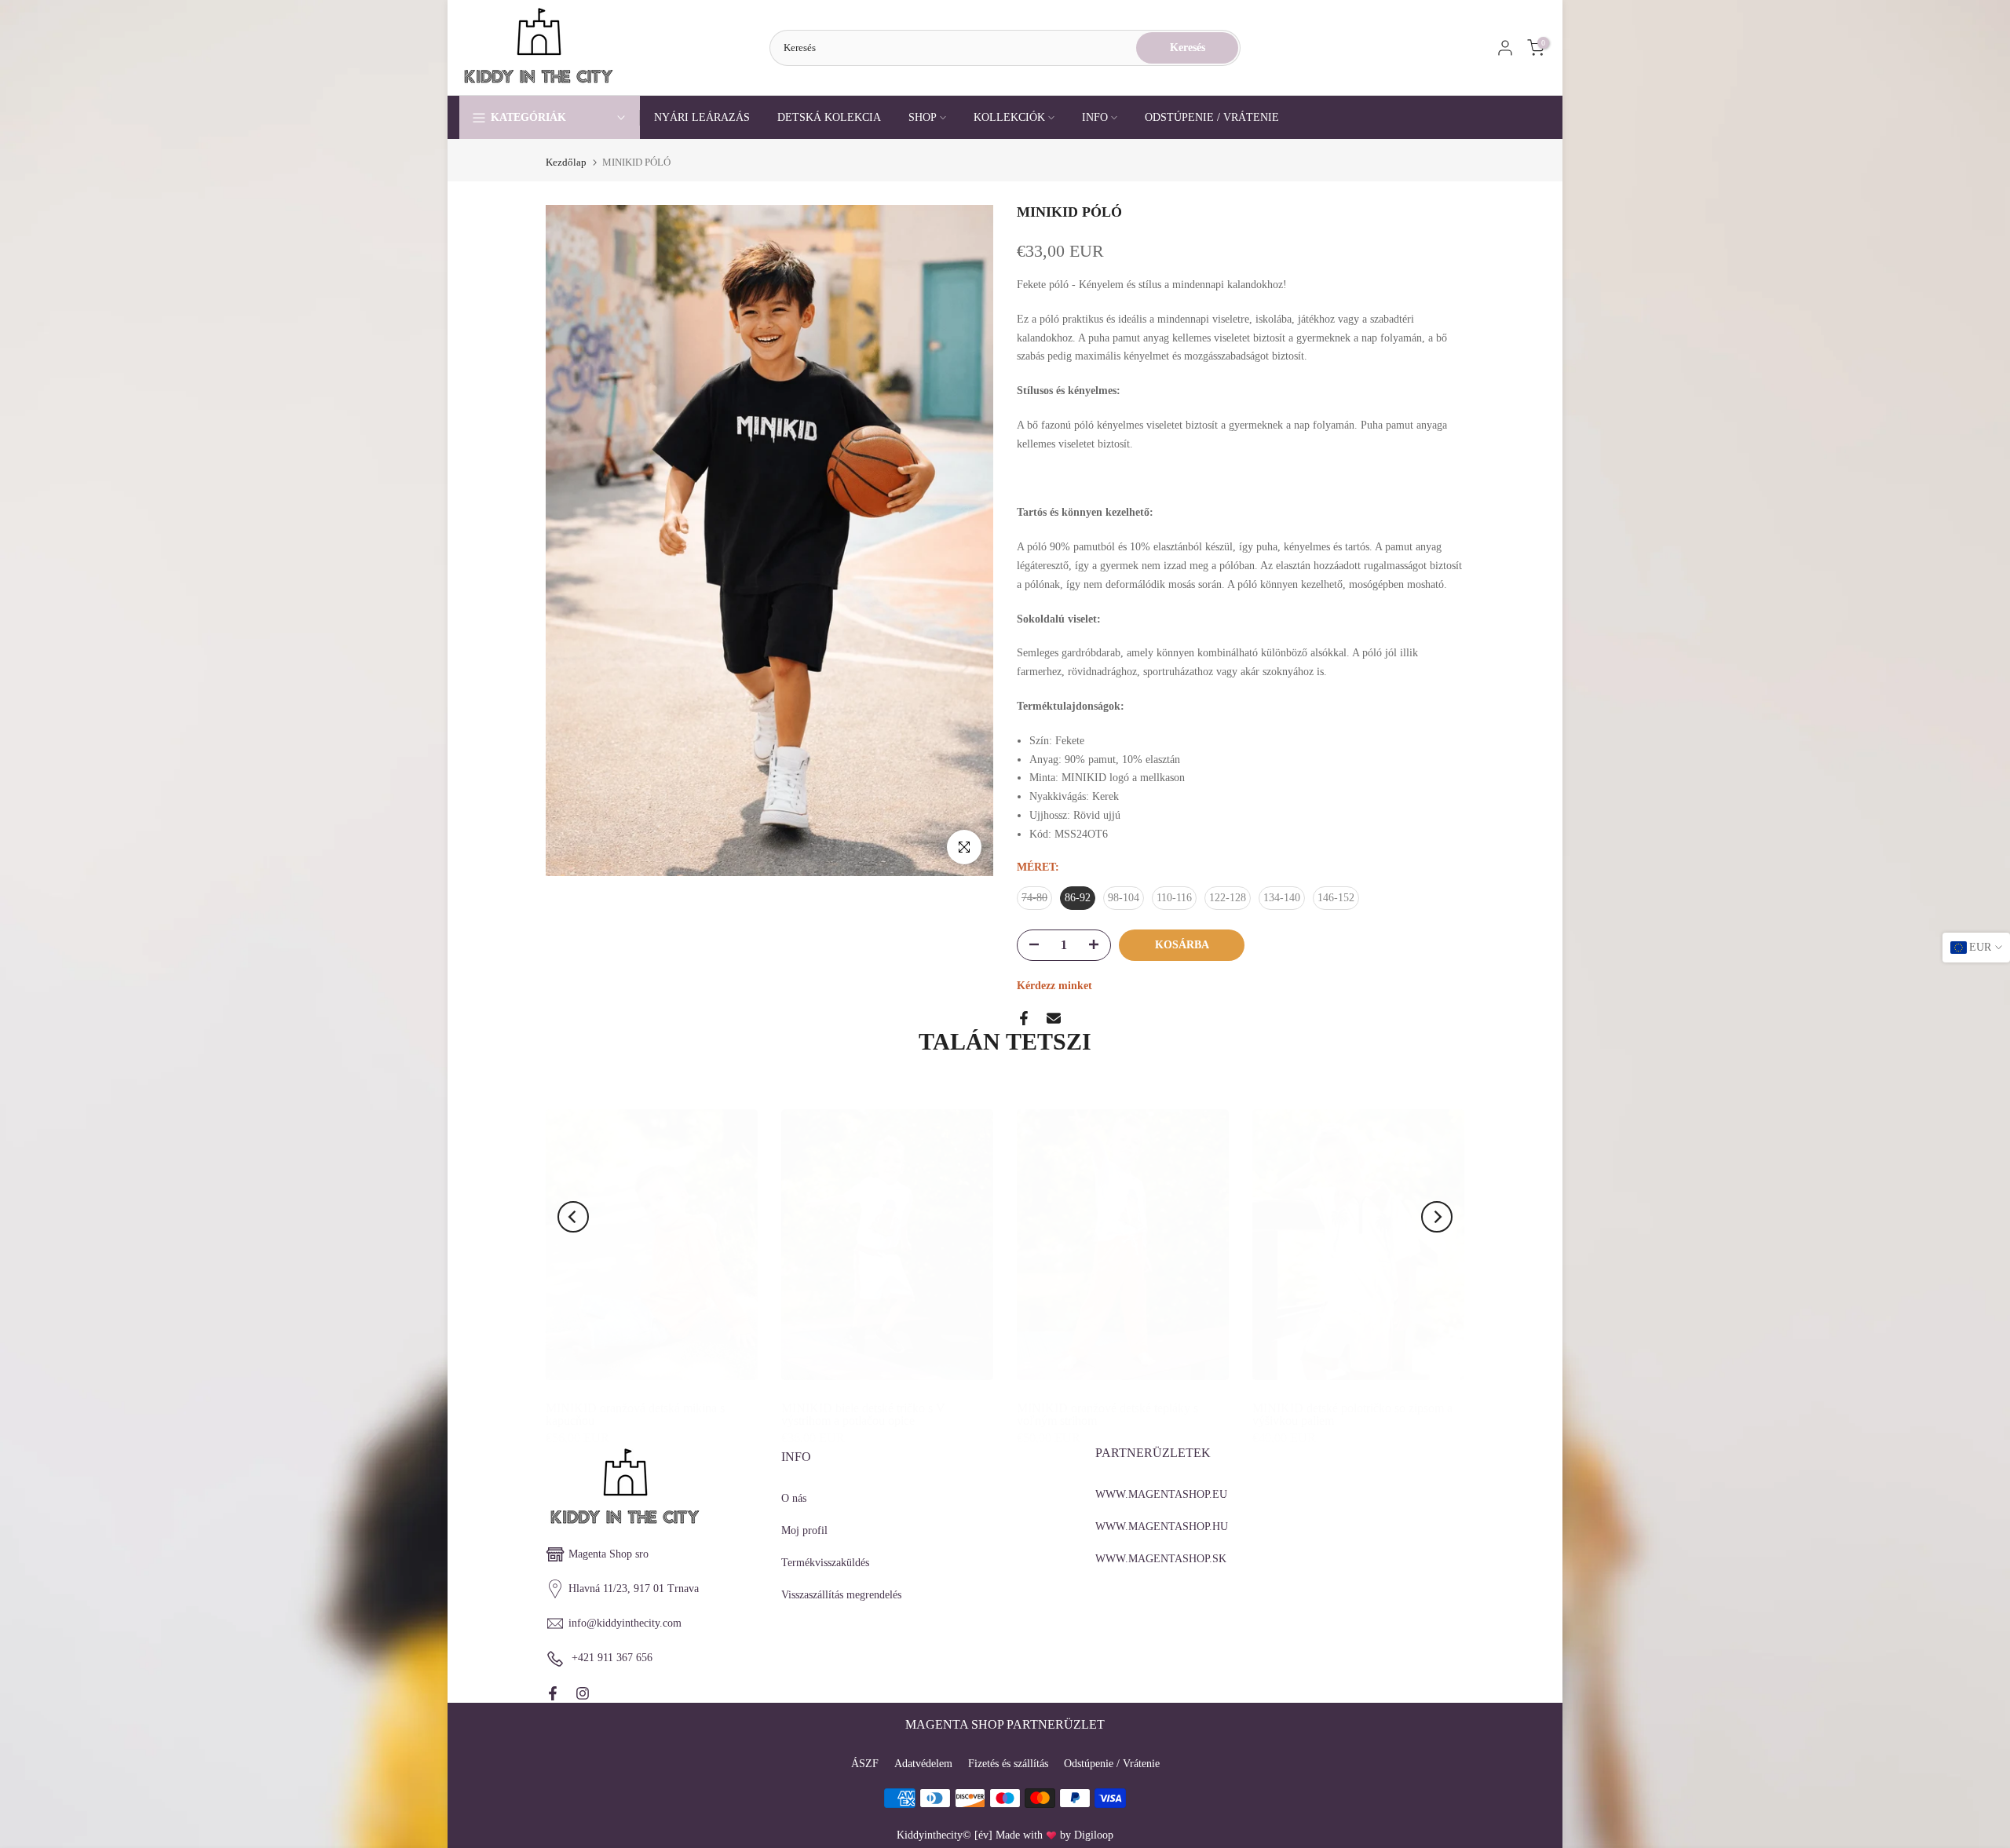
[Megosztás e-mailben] (1054, 1018)
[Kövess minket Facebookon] (553, 1693)
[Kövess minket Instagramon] (583, 1693)
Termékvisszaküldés (825, 1563)
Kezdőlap (566, 162)
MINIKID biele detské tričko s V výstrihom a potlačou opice (863, 1414)
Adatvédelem (923, 1764)
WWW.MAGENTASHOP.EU (1161, 1494)
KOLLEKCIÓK (1009, 117)
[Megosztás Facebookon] (1024, 1018)
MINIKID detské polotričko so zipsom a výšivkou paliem (1352, 1414)
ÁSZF (865, 1764)
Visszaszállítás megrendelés (841, 1595)
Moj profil (804, 1530)
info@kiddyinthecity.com (625, 1623)
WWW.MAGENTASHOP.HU (1162, 1527)
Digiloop (1094, 1835)
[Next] (1437, 1217)
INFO (1095, 117)
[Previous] (573, 1217)
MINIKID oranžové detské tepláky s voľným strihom (1107, 1414)
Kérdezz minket (1054, 986)
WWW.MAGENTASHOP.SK (1161, 1559)
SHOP (923, 117)
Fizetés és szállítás (1008, 1764)
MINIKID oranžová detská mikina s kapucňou (635, 1414)
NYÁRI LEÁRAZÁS (702, 117)
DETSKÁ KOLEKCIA (829, 117)
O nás (794, 1498)
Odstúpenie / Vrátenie (1112, 1764)
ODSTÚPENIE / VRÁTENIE (1212, 117)
